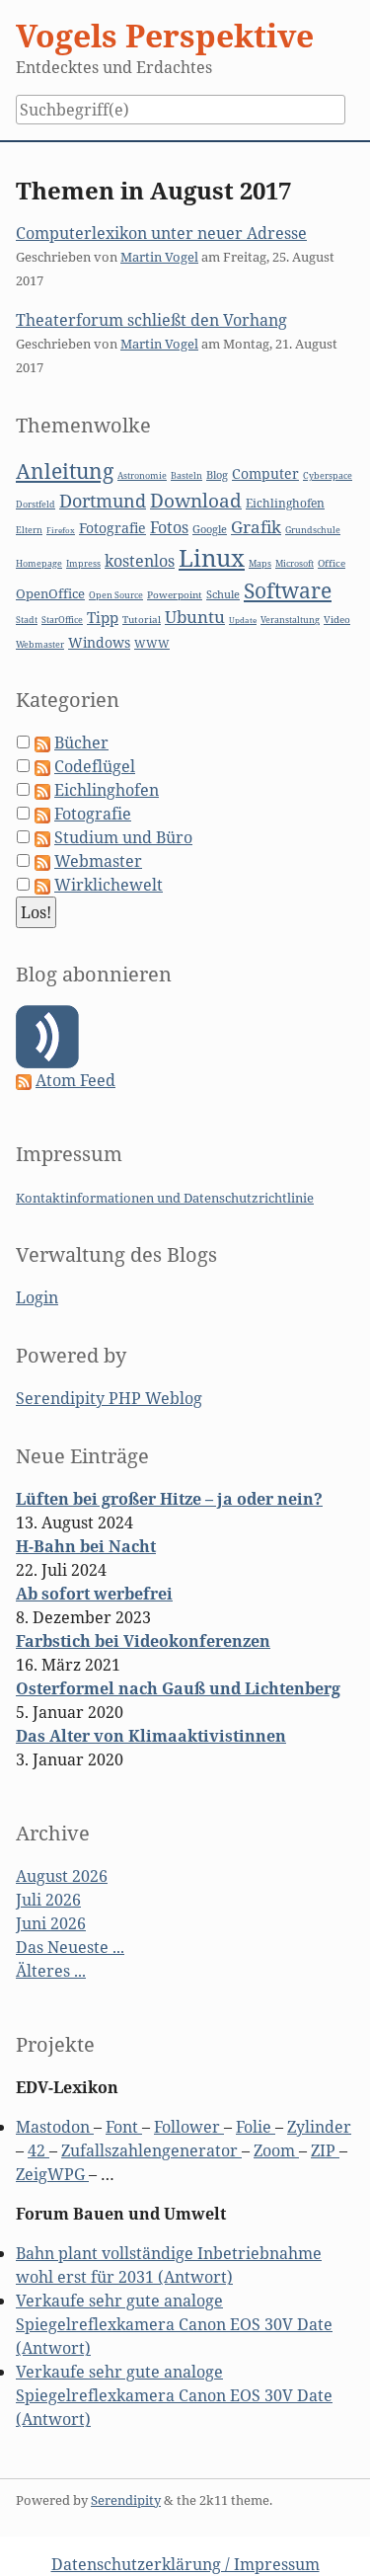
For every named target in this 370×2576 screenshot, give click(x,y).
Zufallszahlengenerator (151, 2150)
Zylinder (319, 2127)
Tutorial (142, 620)
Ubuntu (195, 617)
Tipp (103, 618)
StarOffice (62, 620)
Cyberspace (328, 476)
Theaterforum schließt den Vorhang (151, 320)
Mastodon (55, 2127)
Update (243, 620)
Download (196, 501)
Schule (223, 594)
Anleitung (65, 471)
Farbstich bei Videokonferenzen (143, 1641)
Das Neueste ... (70, 1947)
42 (38, 2150)
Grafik (256, 527)
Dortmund (103, 501)
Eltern (29, 530)
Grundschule (313, 530)
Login (37, 1297)
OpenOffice (50, 593)
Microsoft (295, 563)
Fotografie (112, 528)
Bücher (81, 742)
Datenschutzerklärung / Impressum (185, 2564)
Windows (99, 642)
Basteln (186, 475)
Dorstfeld (36, 505)
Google (210, 529)
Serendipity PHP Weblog (109, 1398)
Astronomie (142, 476)
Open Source (116, 595)
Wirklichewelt (109, 885)
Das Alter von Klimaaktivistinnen (151, 1736)
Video (337, 620)
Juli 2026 (48, 1900)
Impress (83, 564)
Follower (189, 2127)
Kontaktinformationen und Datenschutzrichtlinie (165, 1198)
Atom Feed (75, 1080)
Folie (256, 2127)
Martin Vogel (159, 257)
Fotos (169, 527)
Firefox (61, 530)
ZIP (325, 2150)
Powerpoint (175, 595)
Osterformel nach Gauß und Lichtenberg (178, 1688)
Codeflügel (95, 766)
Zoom (276, 2150)
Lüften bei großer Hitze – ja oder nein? (169, 1499)
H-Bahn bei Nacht (86, 1546)
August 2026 (62, 1876)
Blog (217, 474)
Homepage (39, 564)
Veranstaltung (290, 620)
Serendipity (126, 2500)
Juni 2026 (51, 1923)
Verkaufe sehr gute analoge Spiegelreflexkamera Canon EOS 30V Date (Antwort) (174, 2324)
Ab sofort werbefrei (94, 1594)
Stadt (27, 620)
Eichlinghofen (285, 503)
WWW (152, 643)
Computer (265, 473)
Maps (260, 564)
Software (288, 590)
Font (124, 2127)
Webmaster (40, 644)
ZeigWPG (52, 2174)
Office (332, 563)
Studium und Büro (123, 837)
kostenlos (140, 561)
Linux (212, 557)
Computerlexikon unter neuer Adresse (161, 233)
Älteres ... (51, 1971)
